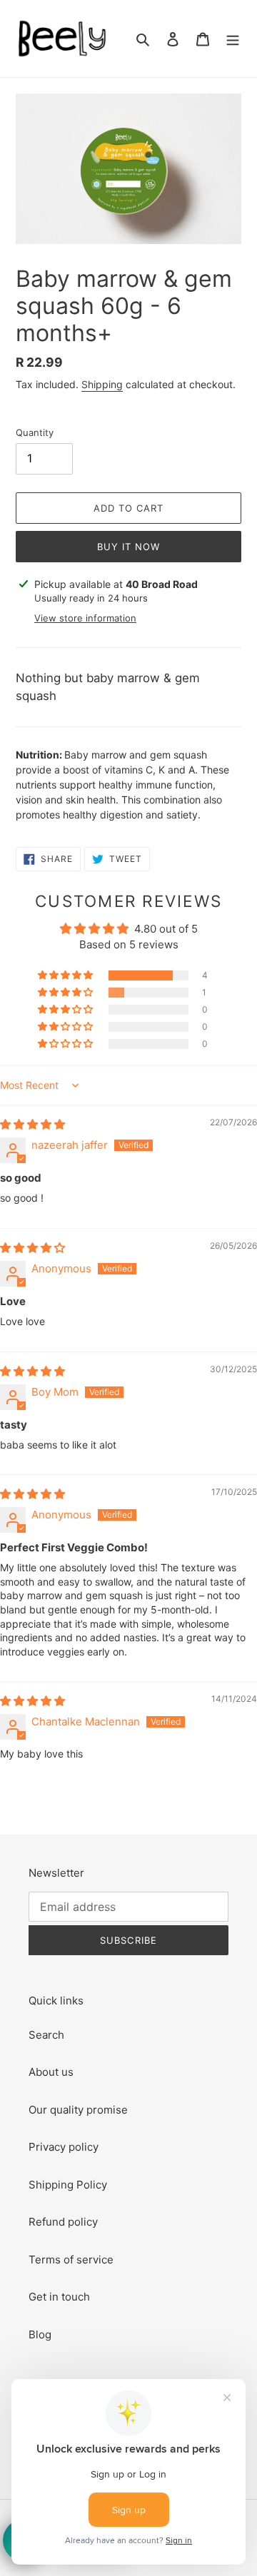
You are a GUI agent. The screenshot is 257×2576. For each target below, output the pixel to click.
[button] (66, 975)
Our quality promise (78, 2110)
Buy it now (128, 547)
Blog (40, 2334)
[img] (32, 1124)
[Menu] (233, 39)
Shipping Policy (68, 2185)
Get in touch (59, 2297)
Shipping (102, 384)
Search (46, 2035)
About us (51, 2072)
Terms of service (71, 2260)
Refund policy (63, 2222)
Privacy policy (64, 2147)
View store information (85, 618)
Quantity (35, 432)
